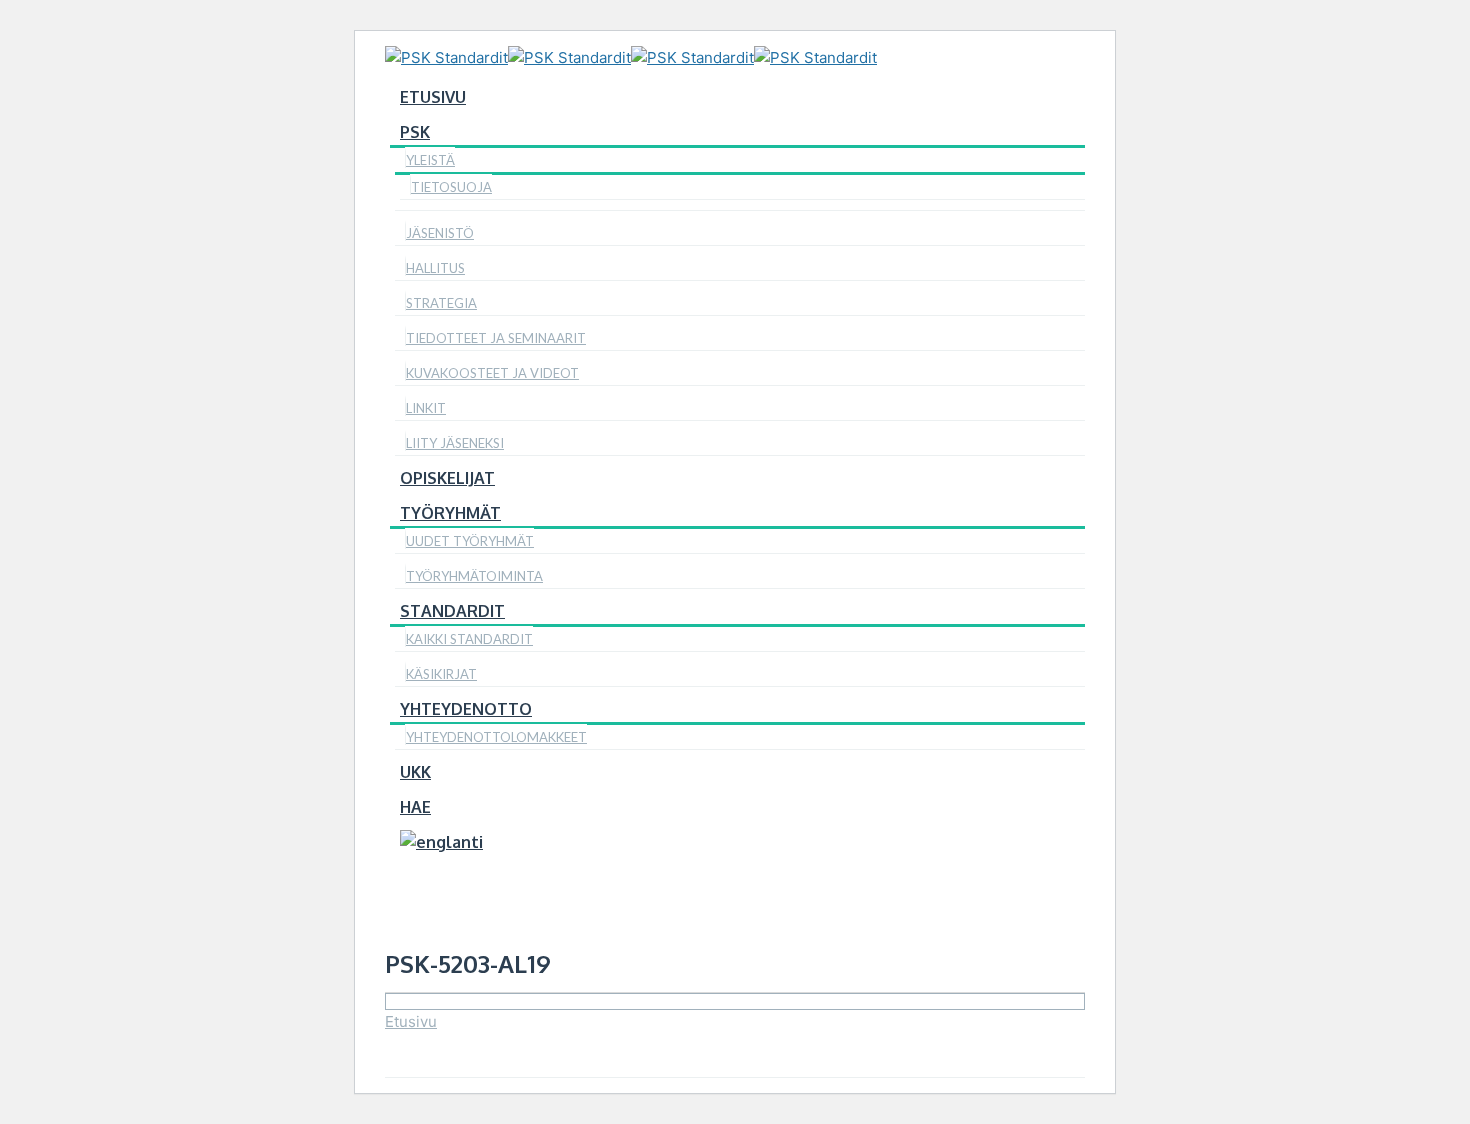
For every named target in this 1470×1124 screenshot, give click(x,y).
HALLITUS (435, 268)
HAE (415, 807)
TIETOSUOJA (451, 187)
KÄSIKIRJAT (441, 674)
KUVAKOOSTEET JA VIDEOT (492, 373)
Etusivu (411, 1021)
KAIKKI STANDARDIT (469, 639)
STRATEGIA (441, 303)
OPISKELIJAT (447, 478)
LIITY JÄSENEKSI (455, 443)
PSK (415, 132)
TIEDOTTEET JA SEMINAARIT (496, 338)
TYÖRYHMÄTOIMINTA (474, 576)
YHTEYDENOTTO (466, 709)
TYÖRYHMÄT (450, 513)
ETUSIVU (433, 97)
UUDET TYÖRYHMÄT (470, 541)
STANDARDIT (452, 611)
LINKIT (426, 408)
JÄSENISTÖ (440, 233)
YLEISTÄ (430, 160)
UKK (415, 772)
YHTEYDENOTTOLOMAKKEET (496, 737)
